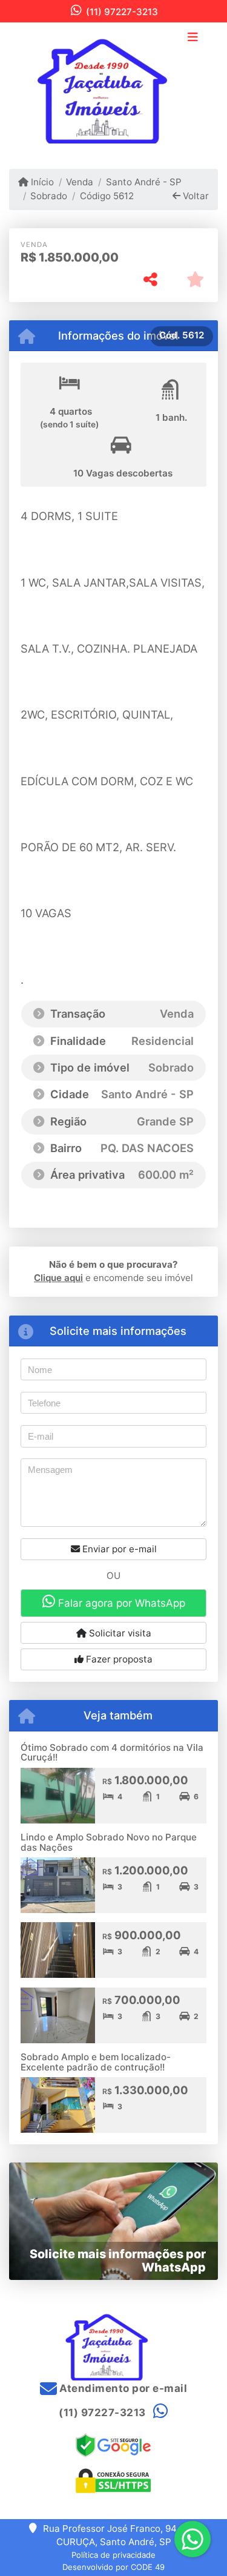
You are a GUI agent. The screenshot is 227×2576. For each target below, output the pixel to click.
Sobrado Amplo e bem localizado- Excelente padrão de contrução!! (96, 2062)
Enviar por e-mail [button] (118, 1549)
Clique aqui (58, 1278)
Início (41, 182)
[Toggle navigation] (193, 38)
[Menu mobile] (113, 86)
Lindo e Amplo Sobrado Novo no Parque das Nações (109, 1842)
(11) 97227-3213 (122, 12)
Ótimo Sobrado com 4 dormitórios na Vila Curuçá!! (112, 1753)
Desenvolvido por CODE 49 (113, 2567)
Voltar (195, 196)
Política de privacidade (113, 2555)
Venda (80, 182)
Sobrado (49, 196)
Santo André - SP (143, 182)
